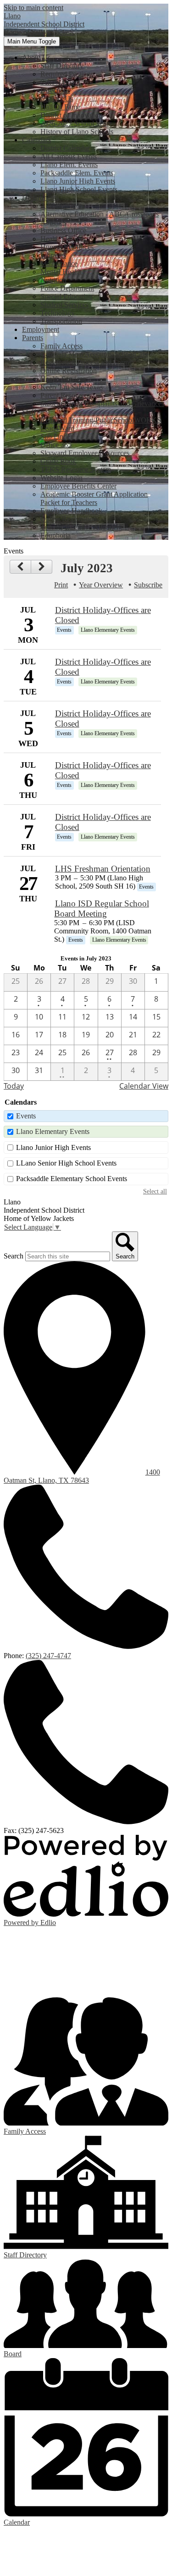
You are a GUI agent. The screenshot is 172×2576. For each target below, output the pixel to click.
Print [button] (61, 585)
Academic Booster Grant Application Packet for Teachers (94, 498)
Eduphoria (55, 535)
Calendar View (144, 1086)
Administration (62, 206)
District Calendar (65, 148)
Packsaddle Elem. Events (77, 173)
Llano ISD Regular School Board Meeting (101, 908)
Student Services (64, 305)
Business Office (63, 230)
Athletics (53, 222)
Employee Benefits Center (78, 486)
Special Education (67, 296)
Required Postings (67, 74)
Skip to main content (33, 8)
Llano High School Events (79, 189)
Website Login (61, 478)
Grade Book (58, 461)
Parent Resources (65, 395)
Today (14, 1086)
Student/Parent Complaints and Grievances (102, 404)
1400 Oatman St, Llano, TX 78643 (82, 1476)
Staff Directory (62, 66)
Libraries (53, 255)
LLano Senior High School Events (66, 1163)
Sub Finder (56, 437)
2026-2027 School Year (75, 123)
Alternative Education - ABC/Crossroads (100, 214)
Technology (58, 313)
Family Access (61, 346)
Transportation (61, 321)
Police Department (67, 288)
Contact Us (57, 99)
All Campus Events (69, 156)
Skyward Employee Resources (85, 453)
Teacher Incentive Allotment (81, 527)
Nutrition (53, 280)
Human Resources (67, 247)
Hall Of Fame (60, 107)
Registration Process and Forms (86, 362)
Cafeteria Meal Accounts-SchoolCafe (94, 354)
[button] (36, 57)
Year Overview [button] (101, 585)
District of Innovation (71, 115)
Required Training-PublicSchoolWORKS (101, 420)
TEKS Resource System (76, 469)
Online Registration (69, 371)
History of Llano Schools (77, 132)
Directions (55, 90)
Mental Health (61, 272)
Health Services (63, 239)
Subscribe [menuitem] (148, 585)
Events (26, 1116)
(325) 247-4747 (48, 1656)
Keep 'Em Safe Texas (72, 387)
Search (14, 1256)
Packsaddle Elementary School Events (72, 1179)
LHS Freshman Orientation (103, 869)
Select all (155, 1191)
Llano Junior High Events (78, 181)
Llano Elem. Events (69, 165)
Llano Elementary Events (53, 1131)
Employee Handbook (71, 511)
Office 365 (56, 445)
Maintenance (59, 263)
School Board (60, 82)
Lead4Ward (57, 428)
